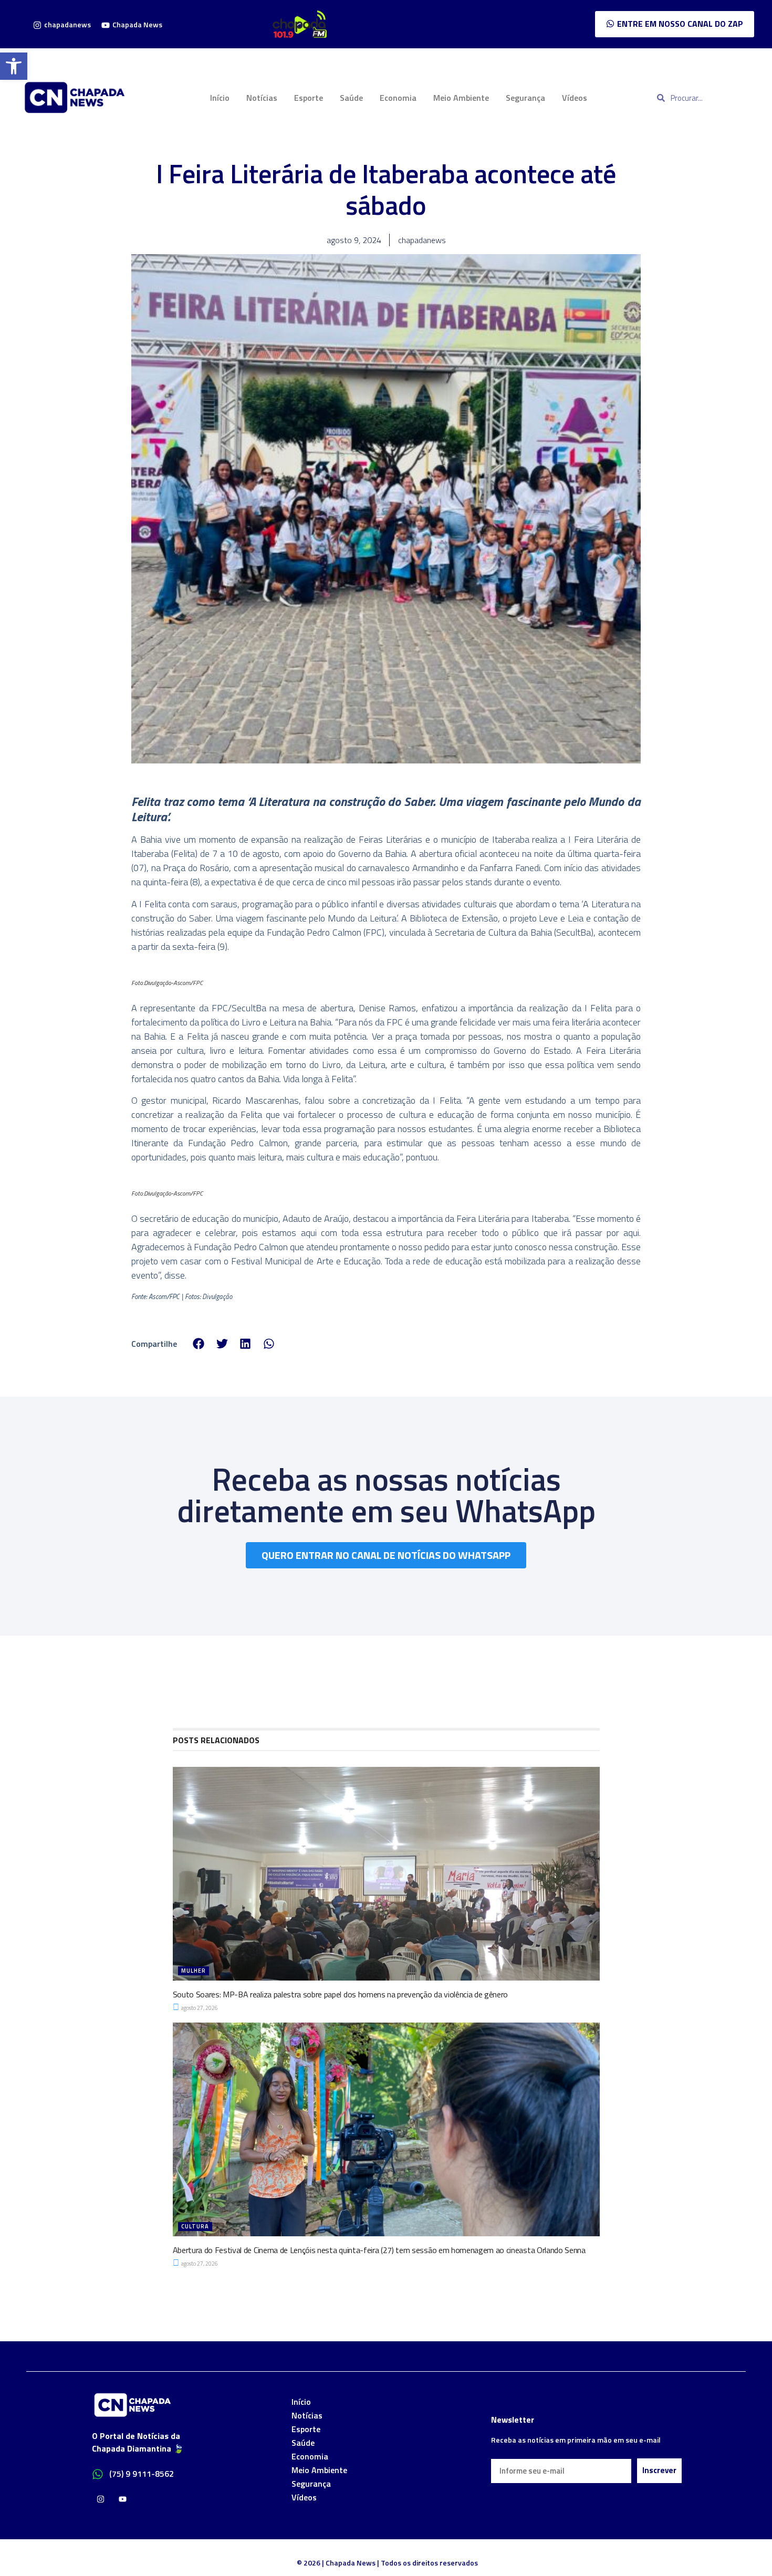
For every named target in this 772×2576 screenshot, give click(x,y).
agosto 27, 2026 (199, 2008)
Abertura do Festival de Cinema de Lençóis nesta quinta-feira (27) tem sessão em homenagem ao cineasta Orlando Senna (379, 2250)
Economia (398, 98)
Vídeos (575, 98)
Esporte (309, 98)
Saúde (351, 98)
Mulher (194, 1971)
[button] (14, 66)
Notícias (262, 98)
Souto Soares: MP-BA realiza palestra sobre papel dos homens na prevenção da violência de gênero (341, 1994)
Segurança (525, 98)
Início (220, 98)
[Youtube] (123, 2499)
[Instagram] (101, 2499)
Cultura (195, 2226)
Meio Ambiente (461, 98)
